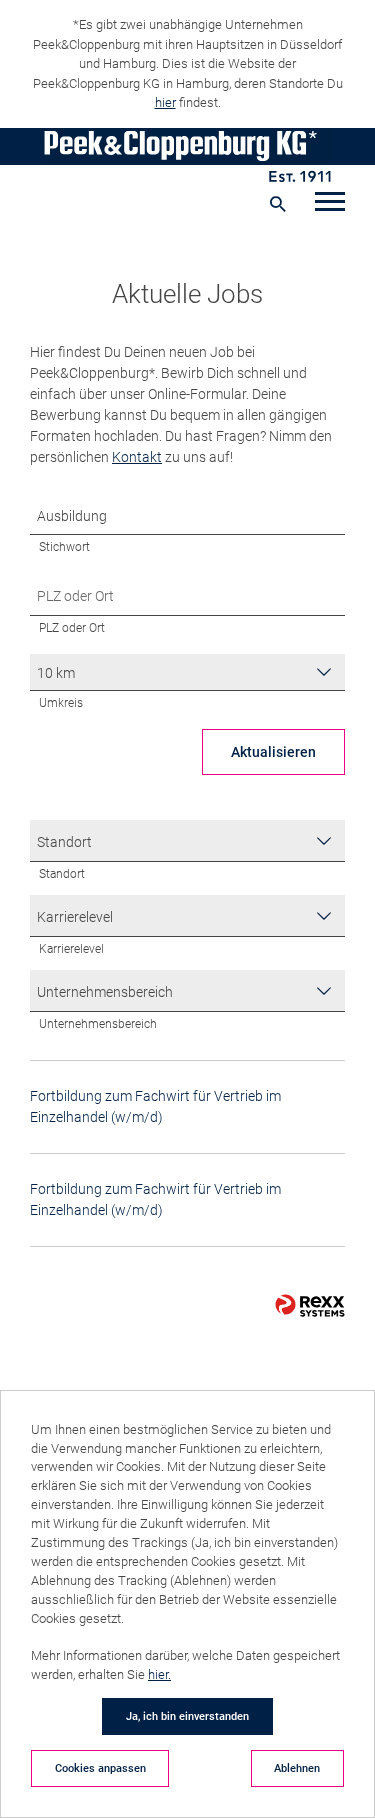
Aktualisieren (273, 752)
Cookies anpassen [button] (100, 1768)
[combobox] (187, 672)
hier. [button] (159, 1674)
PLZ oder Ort (72, 627)
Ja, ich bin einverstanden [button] (187, 1716)
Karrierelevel (71, 948)
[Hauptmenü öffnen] (330, 204)
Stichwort (64, 546)
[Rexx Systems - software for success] (310, 1305)
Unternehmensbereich (98, 1023)
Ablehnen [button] (297, 1768)
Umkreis (61, 702)
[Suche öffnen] (277, 204)
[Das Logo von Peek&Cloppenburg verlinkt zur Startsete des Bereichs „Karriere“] (187, 155)
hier (165, 102)
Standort (62, 873)
